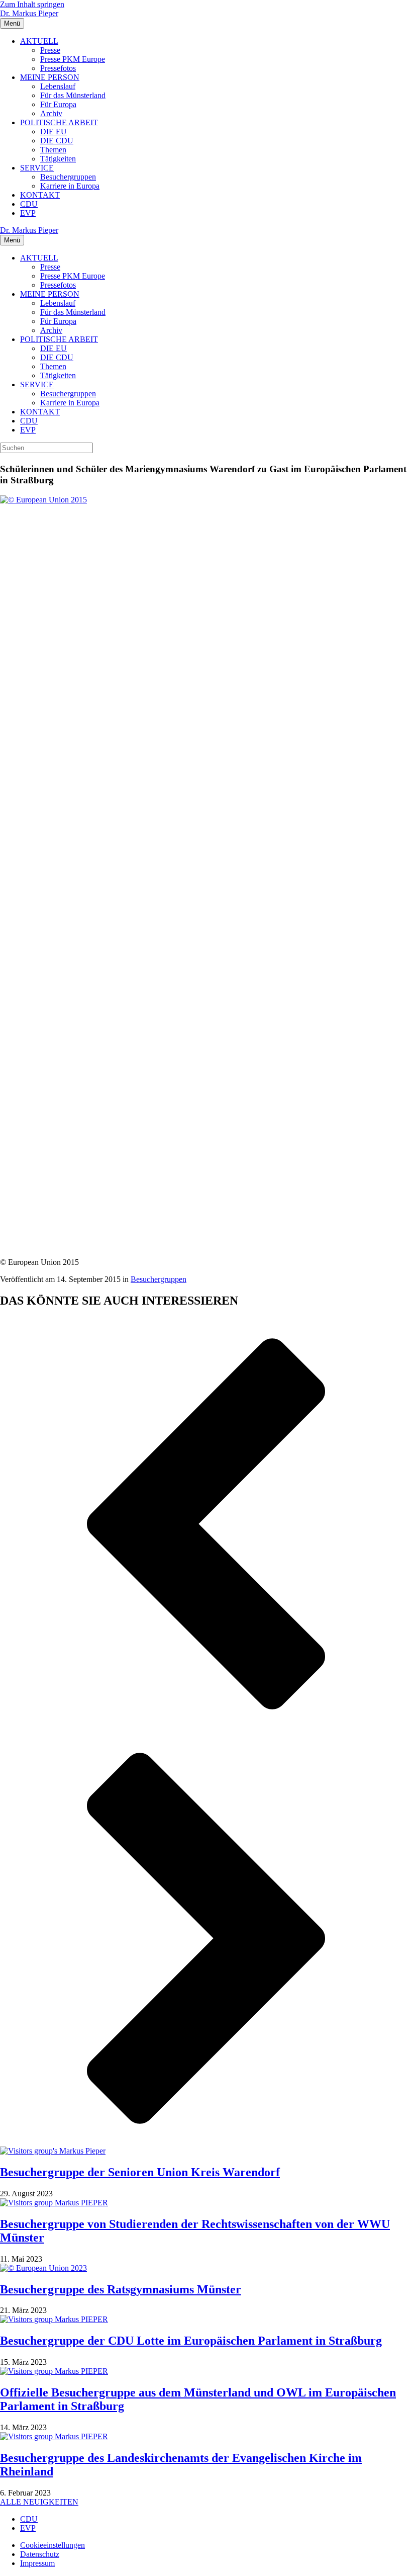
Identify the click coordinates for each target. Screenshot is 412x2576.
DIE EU (54, 132)
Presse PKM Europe (73, 59)
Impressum (37, 2563)
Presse (50, 50)
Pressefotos (58, 68)
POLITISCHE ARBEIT (59, 122)
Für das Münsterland (73, 95)
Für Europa (58, 104)
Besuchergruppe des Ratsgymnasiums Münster (121, 2289)
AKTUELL (39, 41)
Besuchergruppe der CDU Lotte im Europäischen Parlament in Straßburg (191, 2341)
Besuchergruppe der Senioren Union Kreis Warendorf (140, 2172)
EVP (28, 213)
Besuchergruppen (68, 177)
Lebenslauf (58, 86)
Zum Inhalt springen (32, 4)
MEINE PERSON (50, 77)
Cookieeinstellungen (53, 2545)
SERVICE (37, 168)
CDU (29, 204)
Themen (53, 150)
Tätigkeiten (58, 159)
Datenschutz (40, 2554)
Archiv (51, 113)
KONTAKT (40, 195)
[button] (206, 1525)
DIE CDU (57, 141)
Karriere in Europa (70, 186)
